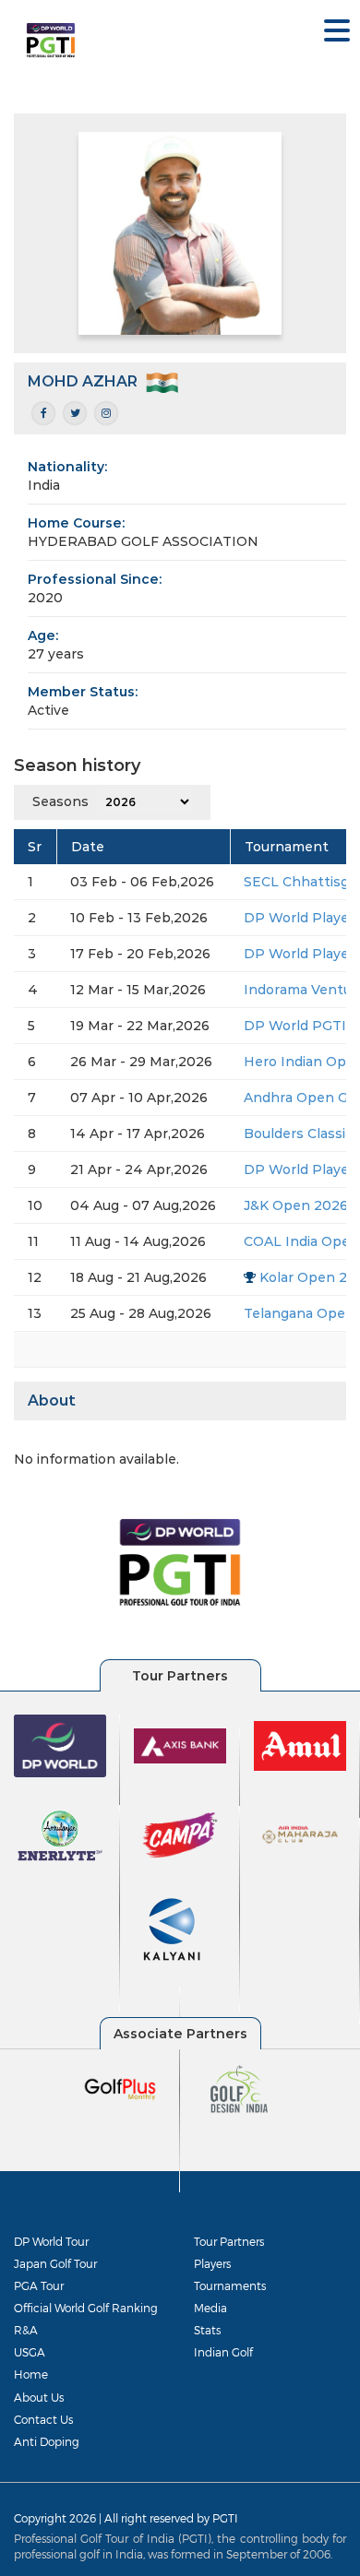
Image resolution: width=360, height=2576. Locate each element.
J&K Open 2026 (296, 1205)
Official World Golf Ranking (86, 2308)
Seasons (60, 801)
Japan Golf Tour (55, 2263)
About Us (39, 2397)
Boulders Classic (298, 1134)
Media (210, 2308)
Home (31, 2374)
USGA (30, 2352)
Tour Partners (229, 2241)
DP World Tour (51, 2241)
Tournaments (230, 2285)
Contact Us (43, 2419)
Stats (207, 2330)
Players (212, 2263)
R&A (26, 2330)
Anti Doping (47, 2441)
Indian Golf (223, 2352)
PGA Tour (39, 2285)
